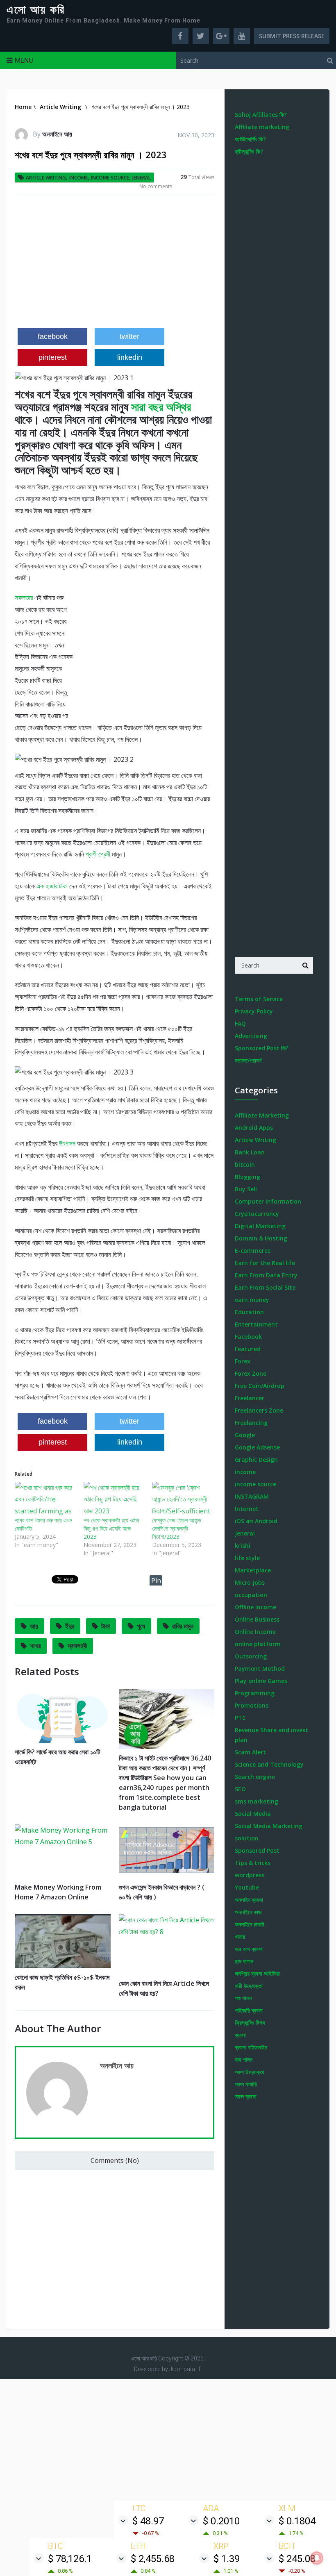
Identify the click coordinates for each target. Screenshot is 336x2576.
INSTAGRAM (252, 1496)
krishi (243, 1546)
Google (245, 1435)
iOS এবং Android (256, 1521)
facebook (53, 336)
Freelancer (250, 1398)
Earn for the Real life (265, 1263)
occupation (251, 1595)
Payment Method (260, 1668)
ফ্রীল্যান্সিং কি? (249, 151)
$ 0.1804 (297, 2521)
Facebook (248, 1337)
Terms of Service (259, 999)
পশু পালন (243, 1998)
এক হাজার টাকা (53, 886)
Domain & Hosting (261, 1238)
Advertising (251, 1036)
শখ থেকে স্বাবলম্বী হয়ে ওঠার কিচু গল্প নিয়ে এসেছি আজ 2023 (111, 1528)
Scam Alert (250, 1752)
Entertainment (256, 1324)
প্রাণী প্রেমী (99, 854)
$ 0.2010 (221, 2521)
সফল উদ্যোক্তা (250, 2072)
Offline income (255, 1607)
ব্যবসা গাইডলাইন (251, 2047)
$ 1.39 (227, 2559)
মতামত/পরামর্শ (248, 1060)
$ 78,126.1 (70, 2559)
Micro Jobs (250, 1582)
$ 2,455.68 (153, 2559)
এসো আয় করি (36, 10)
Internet (247, 1509)
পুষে (141, 1626)
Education (249, 1312)
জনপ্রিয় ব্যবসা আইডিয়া (257, 1973)
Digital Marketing (260, 1226)
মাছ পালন (244, 2059)
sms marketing (257, 1801)
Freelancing (251, 1423)
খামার (240, 1937)
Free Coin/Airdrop (260, 1386)
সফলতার (25, 597)
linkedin (130, 357)
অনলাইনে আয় (57, 134)
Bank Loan (250, 1152)
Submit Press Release (292, 36)
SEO (240, 1789)
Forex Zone (251, 1373)
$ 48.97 (148, 2521)
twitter (129, 336)
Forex (243, 1361)
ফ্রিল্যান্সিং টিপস (250, 2023)
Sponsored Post (257, 1850)
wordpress (250, 1875)
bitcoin (245, 1164)
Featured (248, 1349)
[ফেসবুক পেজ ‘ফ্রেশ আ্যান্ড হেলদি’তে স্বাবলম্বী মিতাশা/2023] (182, 1499)
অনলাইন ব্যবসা (249, 1900)
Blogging (247, 1177)
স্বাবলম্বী (77, 1646)
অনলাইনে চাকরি (250, 1924)
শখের (35, 1646)
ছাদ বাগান (244, 1961)
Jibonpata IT (185, 2369)
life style (247, 1558)
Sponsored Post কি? (262, 1048)
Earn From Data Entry (266, 1275)
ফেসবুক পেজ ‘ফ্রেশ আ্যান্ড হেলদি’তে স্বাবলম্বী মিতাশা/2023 (177, 1528)
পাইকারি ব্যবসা (249, 2010)
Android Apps (254, 1128)
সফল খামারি (246, 2084)
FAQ (240, 1023)
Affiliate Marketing (262, 1115)
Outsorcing (251, 1656)
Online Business (257, 1619)
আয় (34, 1626)
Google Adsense (257, 1447)
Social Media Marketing (269, 1826)
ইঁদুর (70, 1626)
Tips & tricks (253, 1863)
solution (247, 1838)
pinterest (53, 357)
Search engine (255, 1777)
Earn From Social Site (265, 1287)
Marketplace (253, 1570)
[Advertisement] (115, 265)
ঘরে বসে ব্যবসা (249, 1949)
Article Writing (46, 178)
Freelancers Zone (259, 1410)
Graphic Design (256, 1460)
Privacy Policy (254, 1011)
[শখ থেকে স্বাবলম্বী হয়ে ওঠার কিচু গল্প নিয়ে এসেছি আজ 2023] (114, 1499)
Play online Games (261, 1681)
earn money (252, 1300)
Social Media (253, 1814)
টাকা (106, 1626)
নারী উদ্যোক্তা (249, 1986)
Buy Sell (246, 1189)
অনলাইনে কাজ (248, 1912)
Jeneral (142, 178)
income (78, 178)
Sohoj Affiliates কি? (261, 115)
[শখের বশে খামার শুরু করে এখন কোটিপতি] (45, 1499)
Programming (255, 1693)
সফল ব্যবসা (246, 2096)
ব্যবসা (240, 2035)
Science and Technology (269, 1764)
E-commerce (253, 1251)
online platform (258, 1644)
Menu (24, 60)
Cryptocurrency (257, 1214)
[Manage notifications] (317, 2558)
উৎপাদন (67, 1143)
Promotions (252, 1705)
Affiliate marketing (262, 127)
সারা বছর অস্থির (161, 407)
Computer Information (268, 1201)
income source (110, 178)
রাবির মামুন (183, 1626)
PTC (240, 1718)
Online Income (255, 1632)
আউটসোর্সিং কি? (250, 139)
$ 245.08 (297, 2559)
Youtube (247, 1887)
